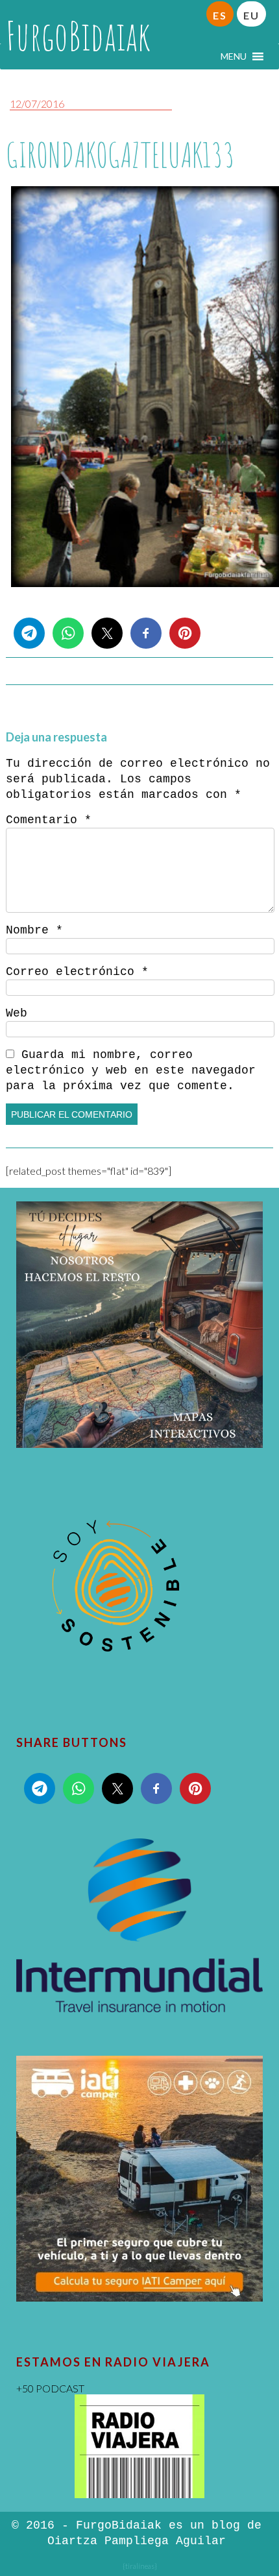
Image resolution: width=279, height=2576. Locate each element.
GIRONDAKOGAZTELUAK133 (120, 155)
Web (17, 1013)
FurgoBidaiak (78, 36)
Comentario (49, 820)
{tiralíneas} (140, 2566)
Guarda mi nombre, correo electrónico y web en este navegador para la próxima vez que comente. (131, 1070)
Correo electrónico (77, 972)
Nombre (34, 930)
